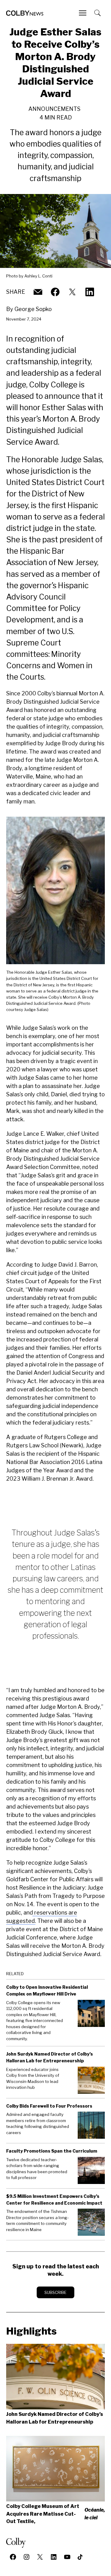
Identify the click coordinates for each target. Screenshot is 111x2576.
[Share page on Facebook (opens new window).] (55, 292)
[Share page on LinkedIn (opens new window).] (90, 292)
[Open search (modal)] (98, 13)
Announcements (54, 109)
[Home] (25, 13)
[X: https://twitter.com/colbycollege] (72, 292)
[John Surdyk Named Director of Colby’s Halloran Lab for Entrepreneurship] (55, 2377)
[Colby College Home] (18, 2543)
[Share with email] (38, 292)
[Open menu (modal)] (83, 13)
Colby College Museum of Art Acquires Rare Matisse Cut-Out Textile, (55, 2514)
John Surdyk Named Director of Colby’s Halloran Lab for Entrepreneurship (55, 2418)
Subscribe (55, 2292)
